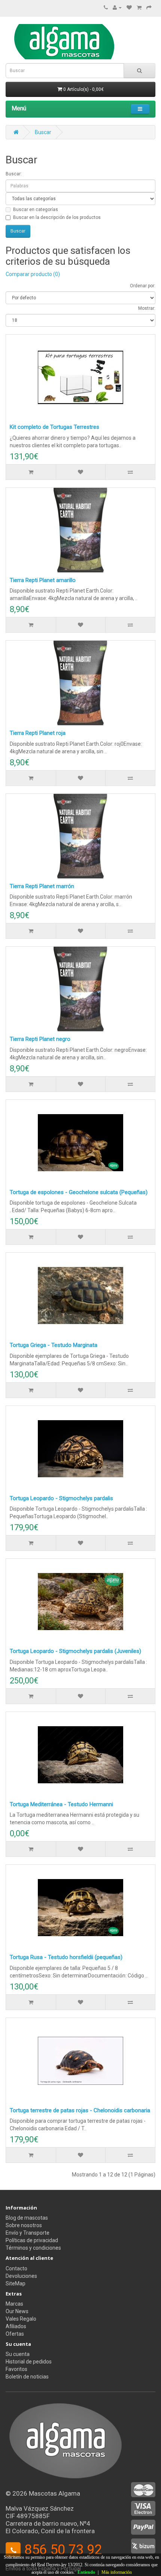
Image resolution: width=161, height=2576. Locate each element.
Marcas (14, 2304)
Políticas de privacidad (32, 2240)
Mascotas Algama (54, 2493)
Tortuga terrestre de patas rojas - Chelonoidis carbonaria (80, 2110)
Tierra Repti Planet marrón (42, 886)
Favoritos (16, 2369)
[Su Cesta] (139, 8)
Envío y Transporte (28, 2233)
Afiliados (16, 2326)
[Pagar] (149, 8)
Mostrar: (147, 308)
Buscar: (14, 174)
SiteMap (16, 2283)
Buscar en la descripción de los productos (57, 217)
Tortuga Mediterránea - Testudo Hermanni (61, 1804)
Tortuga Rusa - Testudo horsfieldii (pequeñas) (66, 1957)
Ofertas (15, 2334)
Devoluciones (21, 2276)
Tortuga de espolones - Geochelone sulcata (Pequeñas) (79, 1192)
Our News (17, 2311)
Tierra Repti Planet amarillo (43, 580)
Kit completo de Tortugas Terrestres (54, 427)
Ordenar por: (143, 286)
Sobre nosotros (24, 2225)
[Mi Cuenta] (117, 8)
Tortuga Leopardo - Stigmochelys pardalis (61, 1498)
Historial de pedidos (29, 2362)
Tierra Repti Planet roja (38, 733)
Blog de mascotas (27, 2218)
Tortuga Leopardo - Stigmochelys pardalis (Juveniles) (75, 1651)
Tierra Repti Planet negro (40, 1039)
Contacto (16, 2268)
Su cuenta (18, 2354)
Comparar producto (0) (33, 274)
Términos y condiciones (33, 2248)
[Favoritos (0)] (129, 8)
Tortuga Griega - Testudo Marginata (54, 1345)
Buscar (43, 132)
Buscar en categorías (36, 210)
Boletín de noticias (27, 2377)
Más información (117, 2572)
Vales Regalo (21, 2319)
